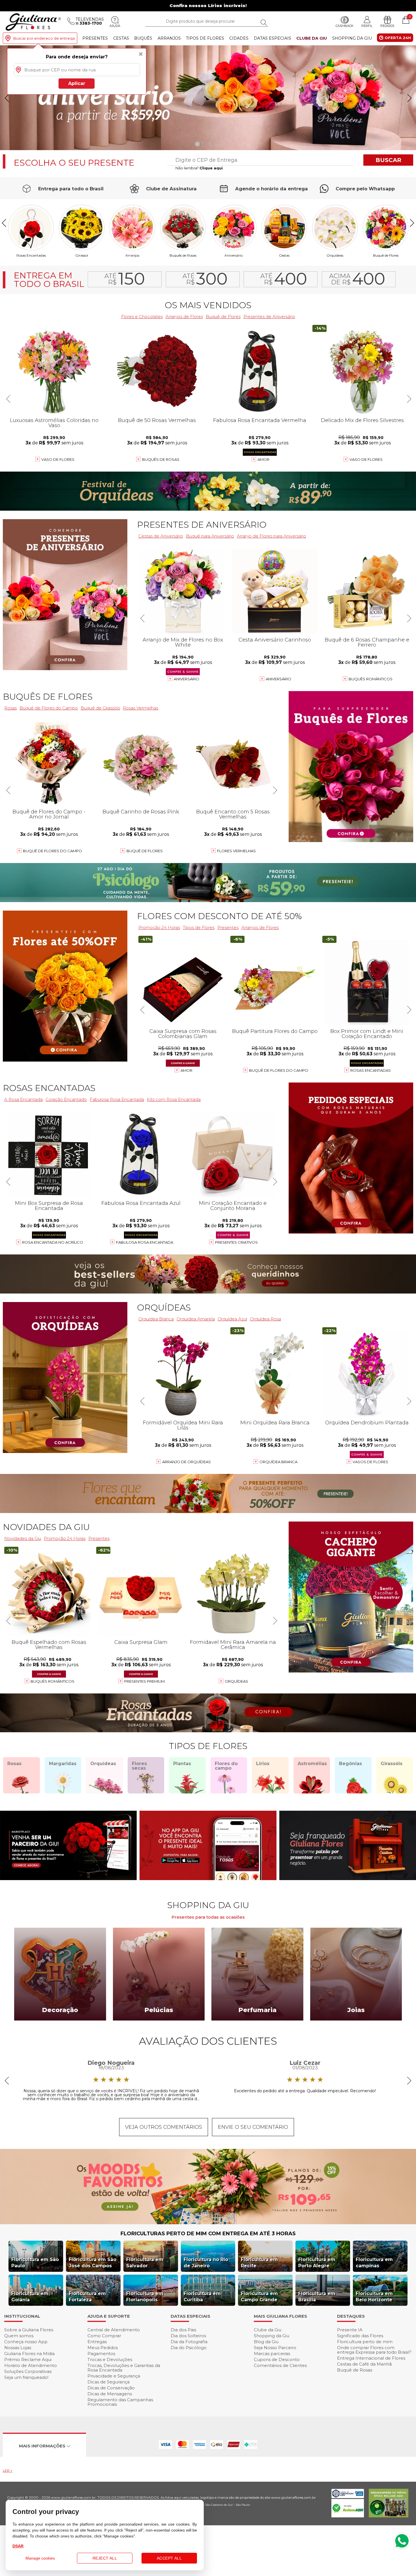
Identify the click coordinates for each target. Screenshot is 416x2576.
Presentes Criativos (236, 1242)
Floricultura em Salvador (145, 2263)
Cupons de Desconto (277, 2359)
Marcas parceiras (272, 2354)
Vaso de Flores (366, 459)
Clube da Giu (312, 38)
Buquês (143, 38)
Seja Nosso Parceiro (275, 2348)
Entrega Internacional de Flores (371, 2358)
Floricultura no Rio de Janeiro (206, 2263)
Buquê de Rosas (355, 2370)
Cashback (345, 26)
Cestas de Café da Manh (364, 2364)
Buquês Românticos (371, 679)
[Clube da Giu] (208, 2223)
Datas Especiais (273, 38)
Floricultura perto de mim (365, 2342)
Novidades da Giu (46, 1527)
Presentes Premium (144, 1681)
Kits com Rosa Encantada (174, 1099)
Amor (263, 459)
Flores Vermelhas (236, 851)
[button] (409, 98)
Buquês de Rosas (183, 255)
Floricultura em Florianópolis (145, 2297)
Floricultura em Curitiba (202, 2297)
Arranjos (169, 38)
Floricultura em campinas (374, 2263)
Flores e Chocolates (142, 317)
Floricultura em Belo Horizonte (374, 2297)
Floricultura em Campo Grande (259, 2297)
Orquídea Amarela (196, 1319)
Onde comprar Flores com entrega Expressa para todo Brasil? (374, 2350)
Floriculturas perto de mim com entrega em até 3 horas (208, 2234)
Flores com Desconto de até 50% (219, 916)
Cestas (121, 38)
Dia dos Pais (183, 2330)
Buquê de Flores (386, 255)
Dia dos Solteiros (188, 2336)
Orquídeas (335, 255)
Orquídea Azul (232, 1319)
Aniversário (234, 255)
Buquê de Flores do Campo (279, 1070)
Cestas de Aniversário (161, 536)
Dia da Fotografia (189, 2342)
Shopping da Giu (352, 38)
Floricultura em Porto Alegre (317, 2263)
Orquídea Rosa (265, 1319)
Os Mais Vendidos (208, 305)
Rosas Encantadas (371, 1070)
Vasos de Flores (370, 1462)
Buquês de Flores (48, 697)
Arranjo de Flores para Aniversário (272, 536)
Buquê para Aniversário (210, 536)
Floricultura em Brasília (317, 2297)
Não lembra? (199, 168)
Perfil (367, 26)
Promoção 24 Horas (159, 927)
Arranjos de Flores (184, 317)
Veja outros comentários (164, 2127)
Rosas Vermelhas (141, 708)
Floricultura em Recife (259, 2263)
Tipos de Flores (205, 38)
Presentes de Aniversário (269, 317)
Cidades (239, 38)
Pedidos (387, 26)
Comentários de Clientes (280, 2365)
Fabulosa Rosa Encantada (145, 1242)
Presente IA (350, 2330)
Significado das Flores (360, 2336)
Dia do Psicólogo (189, 2348)
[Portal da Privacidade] (348, 2497)
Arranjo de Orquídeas (186, 1462)
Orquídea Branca (156, 1319)
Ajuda (115, 26)
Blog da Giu (266, 2342)
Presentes (95, 38)
